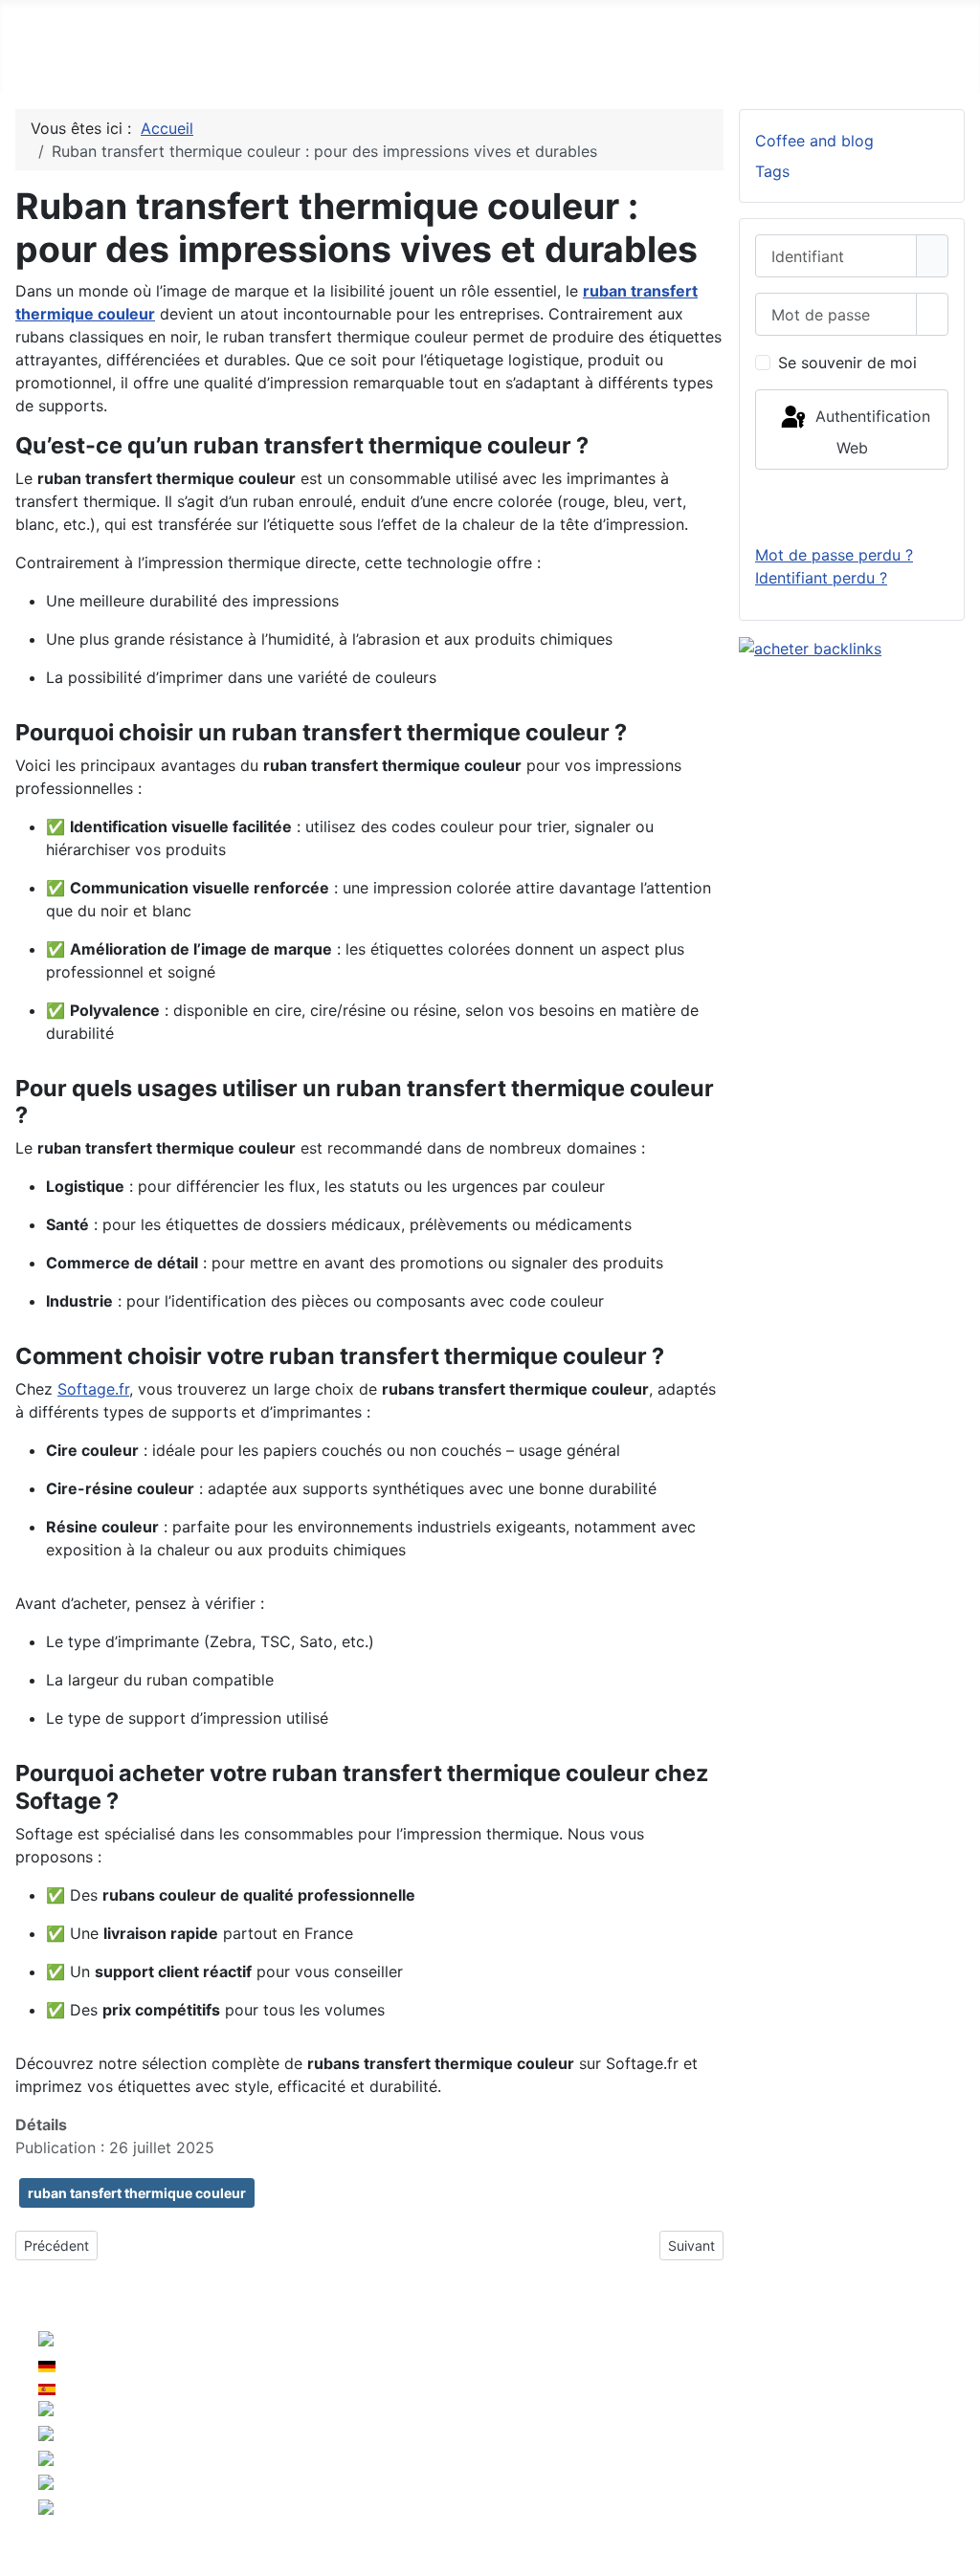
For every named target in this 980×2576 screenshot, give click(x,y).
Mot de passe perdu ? (834, 555)
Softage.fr (93, 1389)
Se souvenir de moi (847, 363)
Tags (772, 171)
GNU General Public (674, 2445)
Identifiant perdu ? (821, 578)
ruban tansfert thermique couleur (137, 2193)
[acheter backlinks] (810, 648)
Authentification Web (870, 432)
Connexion (852, 506)
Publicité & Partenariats (830, 2407)
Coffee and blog (814, 141)
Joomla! (269, 2445)
